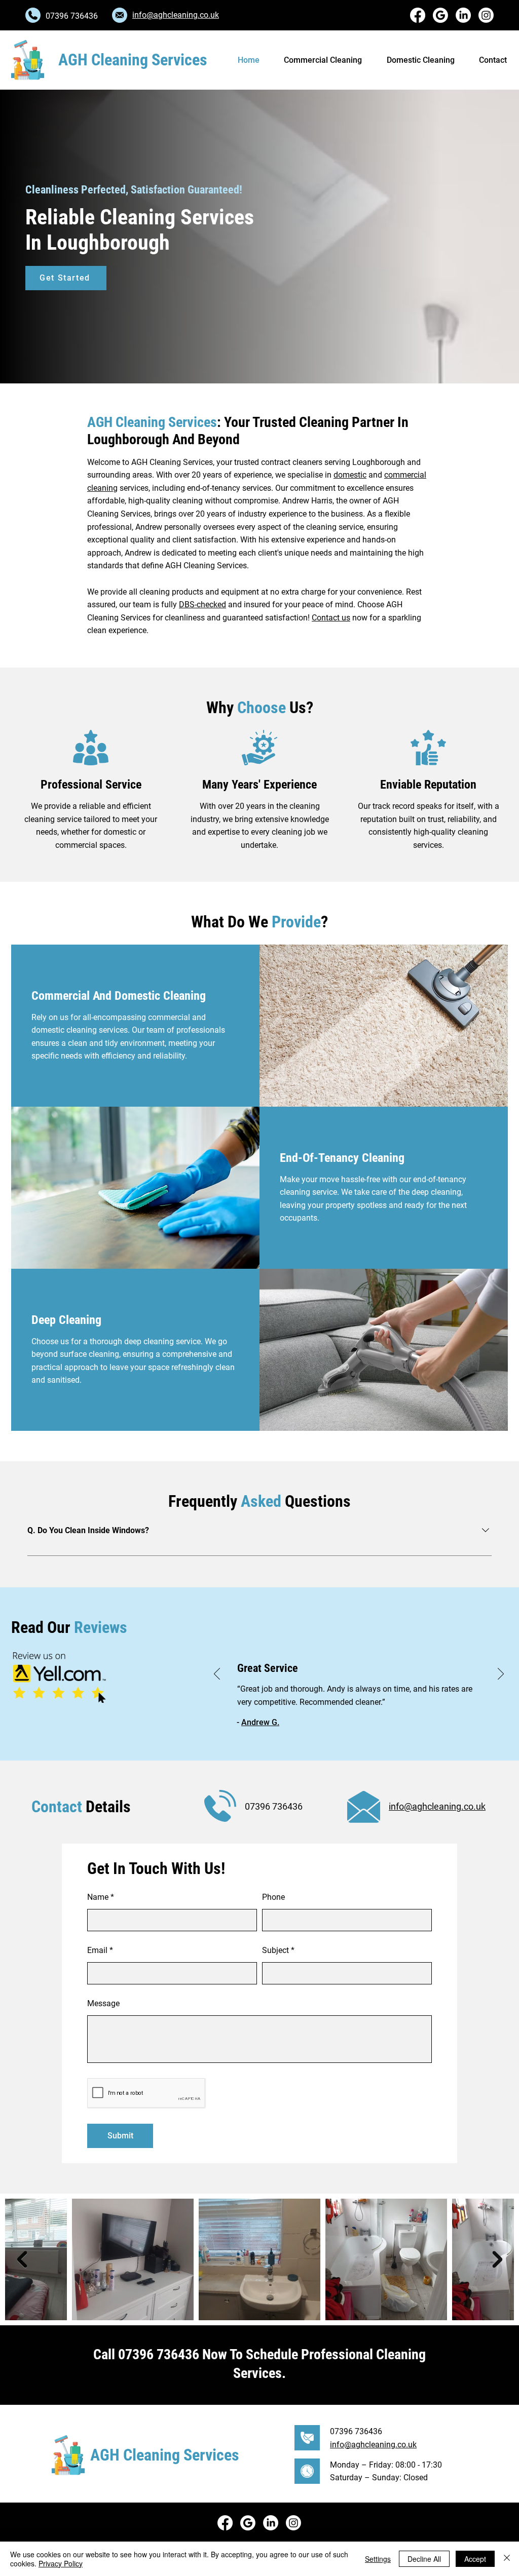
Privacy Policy (61, 2563)
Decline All (424, 2559)
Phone (273, 1897)
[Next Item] (497, 2259)
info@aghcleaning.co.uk (176, 15)
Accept (475, 2559)
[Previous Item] (22, 2259)
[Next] (501, 1674)
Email (97, 1950)
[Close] (507, 2559)
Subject (275, 1950)
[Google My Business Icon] (440, 15)
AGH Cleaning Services (133, 60)
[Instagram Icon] (486, 15)
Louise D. (258, 1722)
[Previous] (217, 1674)
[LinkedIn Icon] (463, 15)
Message (103, 2004)
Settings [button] (378, 2559)
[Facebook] (418, 15)
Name (98, 1897)
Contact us (331, 618)
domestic (350, 475)
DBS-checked (202, 604)
